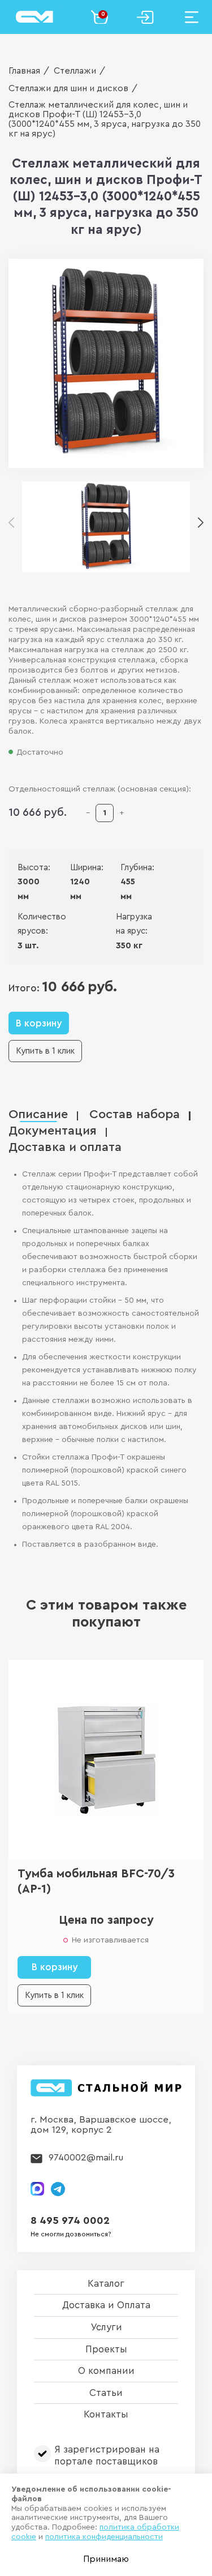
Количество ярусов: (38, 924)
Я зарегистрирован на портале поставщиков (107, 2455)
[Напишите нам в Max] (37, 2189)
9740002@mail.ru (86, 2157)
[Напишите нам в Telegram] (58, 2189)
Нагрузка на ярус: (133, 924)
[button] (201, 524)
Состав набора (135, 1114)
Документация (53, 1131)
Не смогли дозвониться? (71, 2234)
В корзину (39, 1023)
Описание (38, 1114)
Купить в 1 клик (45, 1051)
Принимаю (106, 2559)
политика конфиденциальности (104, 2537)
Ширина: (78, 868)
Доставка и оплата (65, 1147)
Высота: (26, 868)
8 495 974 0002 (70, 2221)
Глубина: (129, 868)
